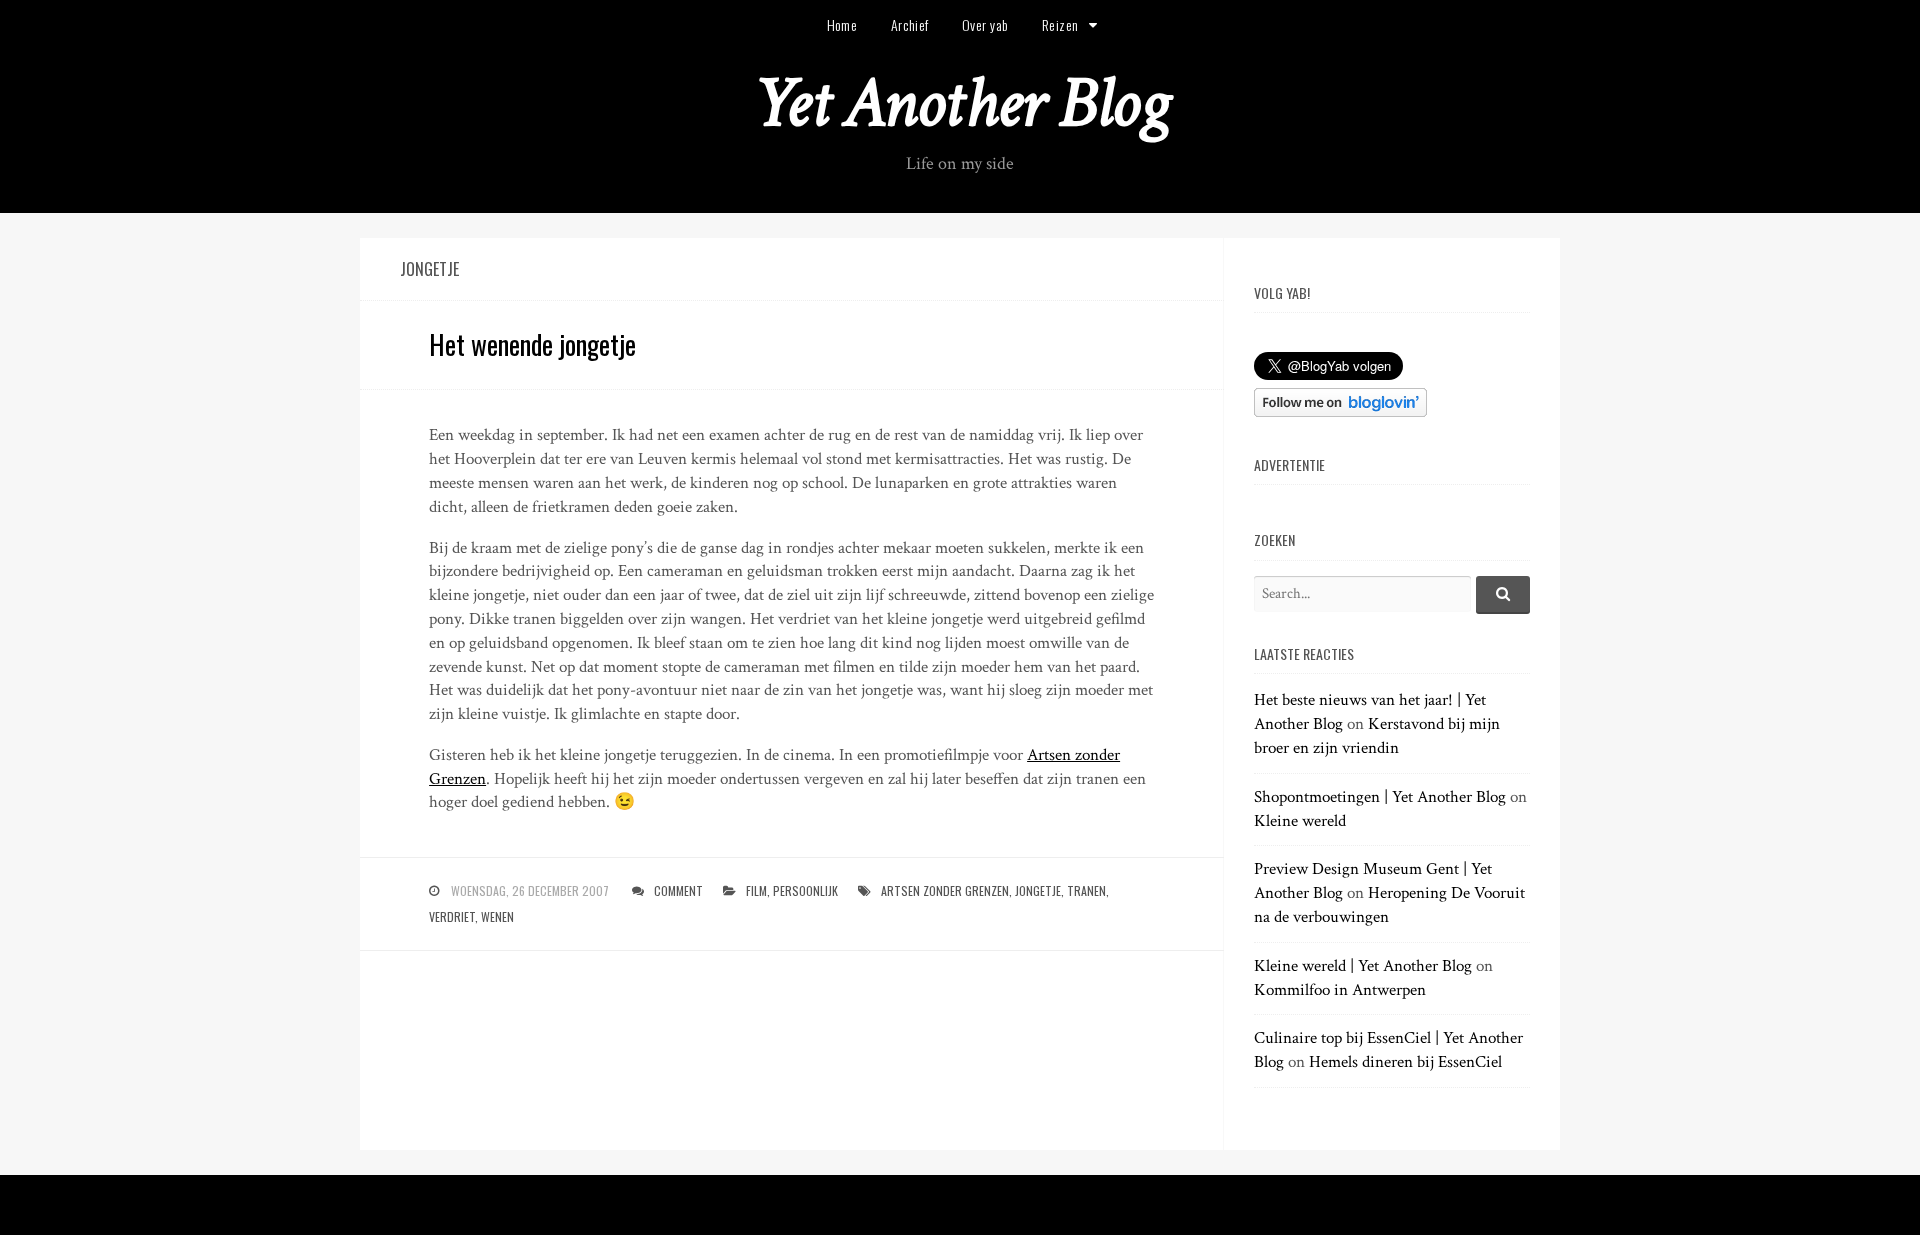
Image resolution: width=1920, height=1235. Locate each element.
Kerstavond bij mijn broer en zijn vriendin (1377, 736)
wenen (497, 916)
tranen (1086, 890)
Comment (678, 890)
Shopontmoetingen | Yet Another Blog (1380, 797)
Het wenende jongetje (532, 344)
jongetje (1038, 890)
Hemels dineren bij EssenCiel (1405, 1062)
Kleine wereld (1300, 821)
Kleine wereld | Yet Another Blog (1363, 966)
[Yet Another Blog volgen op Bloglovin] (1340, 412)
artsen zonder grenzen (945, 890)
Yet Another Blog (960, 103)
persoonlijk (805, 890)
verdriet (452, 916)
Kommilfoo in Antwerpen (1340, 990)
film (756, 890)
